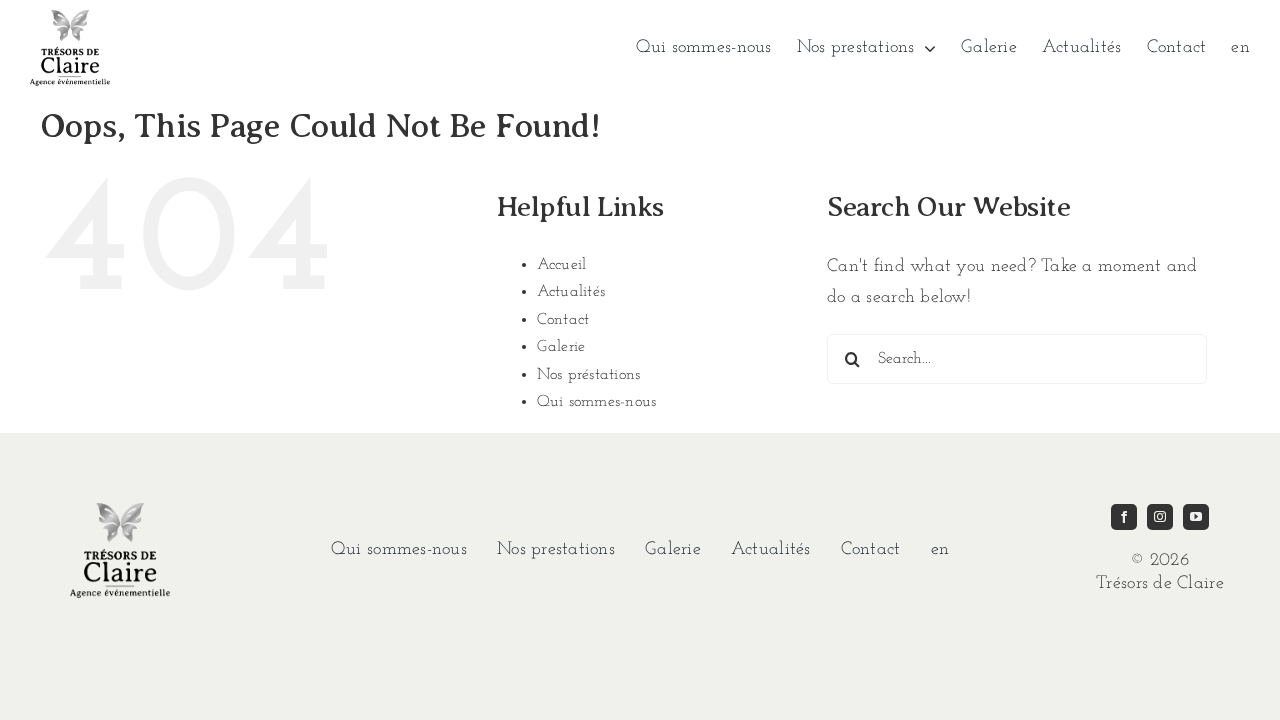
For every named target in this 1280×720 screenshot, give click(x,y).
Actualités (571, 292)
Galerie (561, 347)
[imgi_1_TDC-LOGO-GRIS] (70, 19)
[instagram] (1160, 517)
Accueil (562, 265)
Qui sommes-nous (597, 402)
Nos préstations (589, 375)
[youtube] (1196, 517)
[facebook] (1124, 517)
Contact (563, 320)
